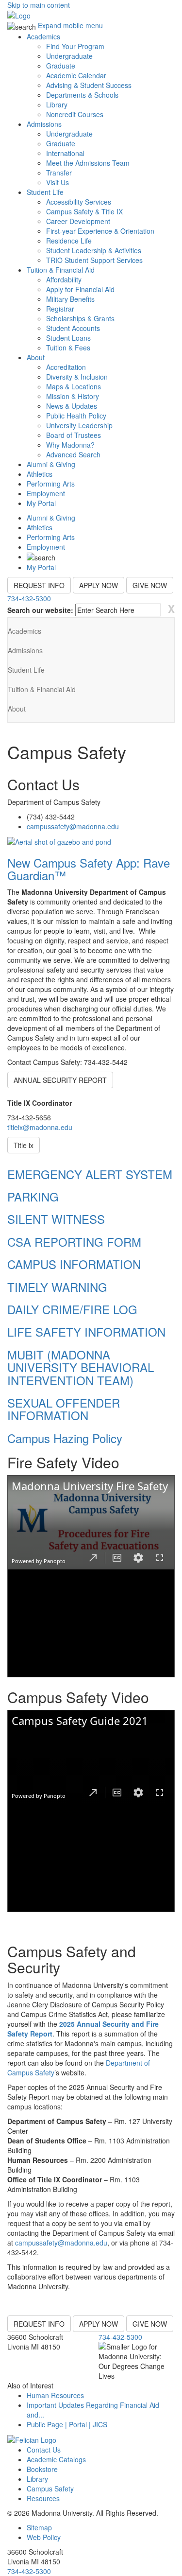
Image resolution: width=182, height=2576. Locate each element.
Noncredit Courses (75, 114)
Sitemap (39, 2527)
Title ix (24, 1145)
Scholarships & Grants (80, 318)
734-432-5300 (29, 598)
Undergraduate (69, 56)
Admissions (44, 124)
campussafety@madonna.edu (73, 826)
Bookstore (42, 2469)
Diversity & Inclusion (77, 377)
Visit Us (58, 182)
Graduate (61, 66)
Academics (43, 36)
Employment (46, 493)
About (36, 357)
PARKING (33, 1196)
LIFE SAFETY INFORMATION (86, 1332)
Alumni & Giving (51, 464)
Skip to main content (39, 5)
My (41, 503)
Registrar (60, 309)
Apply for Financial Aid (80, 289)
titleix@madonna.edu (40, 1127)
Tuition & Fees (68, 348)
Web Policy (44, 2537)
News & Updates (72, 406)
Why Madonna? (70, 445)
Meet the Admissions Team (88, 163)
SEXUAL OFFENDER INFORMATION (64, 1409)
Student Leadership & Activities (94, 250)
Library (57, 104)
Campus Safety (50, 2489)
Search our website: (40, 610)
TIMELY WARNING (57, 1287)
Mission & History (73, 396)
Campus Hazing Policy (65, 1438)
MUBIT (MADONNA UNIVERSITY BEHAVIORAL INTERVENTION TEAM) (81, 1367)
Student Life (45, 192)
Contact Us (44, 2450)
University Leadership (79, 425)
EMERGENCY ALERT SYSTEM (90, 1174)
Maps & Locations (74, 386)
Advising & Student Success (89, 85)
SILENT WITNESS (56, 1219)
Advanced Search (73, 454)
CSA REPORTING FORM (74, 1242)
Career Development (78, 221)
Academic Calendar (76, 75)
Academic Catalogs (56, 2459)
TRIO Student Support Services (94, 260)
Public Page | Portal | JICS (67, 2424)
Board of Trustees (74, 435)
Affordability (64, 279)
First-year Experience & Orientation (100, 231)
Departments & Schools (82, 95)
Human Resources (55, 2395)
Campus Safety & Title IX (84, 211)
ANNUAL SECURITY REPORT (60, 1080)
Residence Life (69, 241)
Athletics (40, 474)
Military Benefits (70, 299)
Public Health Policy (76, 416)
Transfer (59, 173)
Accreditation (66, 367)
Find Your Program (75, 46)
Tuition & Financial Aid (61, 270)
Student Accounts (73, 328)
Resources (43, 2498)
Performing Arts (51, 484)
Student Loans (68, 338)
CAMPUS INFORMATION (74, 1264)
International (65, 153)
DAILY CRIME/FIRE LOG (72, 1309)
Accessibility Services (79, 202)
